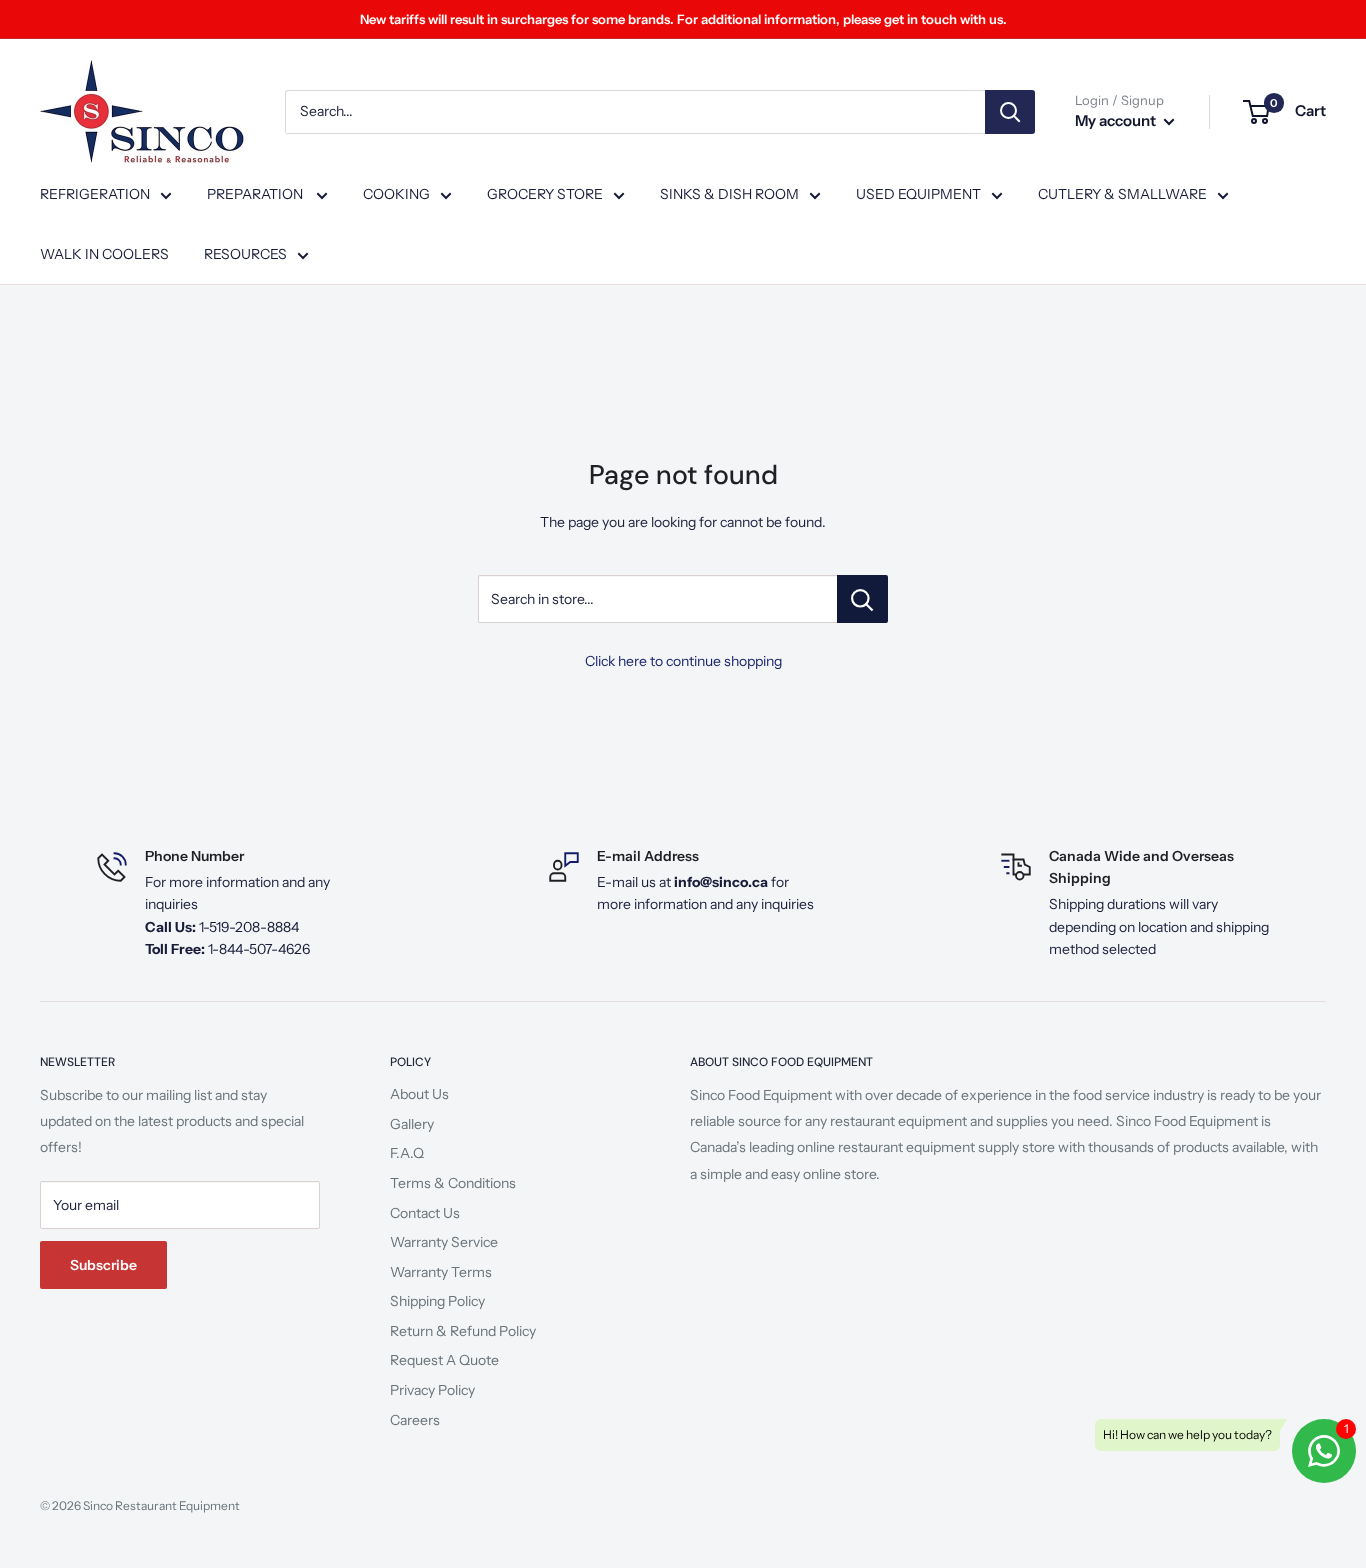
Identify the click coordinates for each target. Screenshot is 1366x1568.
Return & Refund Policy (463, 1331)
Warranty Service (444, 1242)
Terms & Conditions (453, 1183)
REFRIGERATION (95, 194)
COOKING (396, 194)
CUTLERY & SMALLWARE (1122, 194)
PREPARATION (256, 194)
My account (1117, 120)
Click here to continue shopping (683, 661)
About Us (419, 1094)
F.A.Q (407, 1153)
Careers (415, 1420)
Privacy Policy (432, 1390)
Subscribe (103, 1265)
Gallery (412, 1124)
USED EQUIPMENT (918, 194)
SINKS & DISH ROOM (729, 194)
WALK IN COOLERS (104, 254)
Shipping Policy (437, 1301)
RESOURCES (245, 254)
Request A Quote (444, 1360)
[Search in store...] (862, 599)
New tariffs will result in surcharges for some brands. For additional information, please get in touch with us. (683, 19)
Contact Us (425, 1213)
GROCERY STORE (545, 194)
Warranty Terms (441, 1272)
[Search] (1010, 112)
